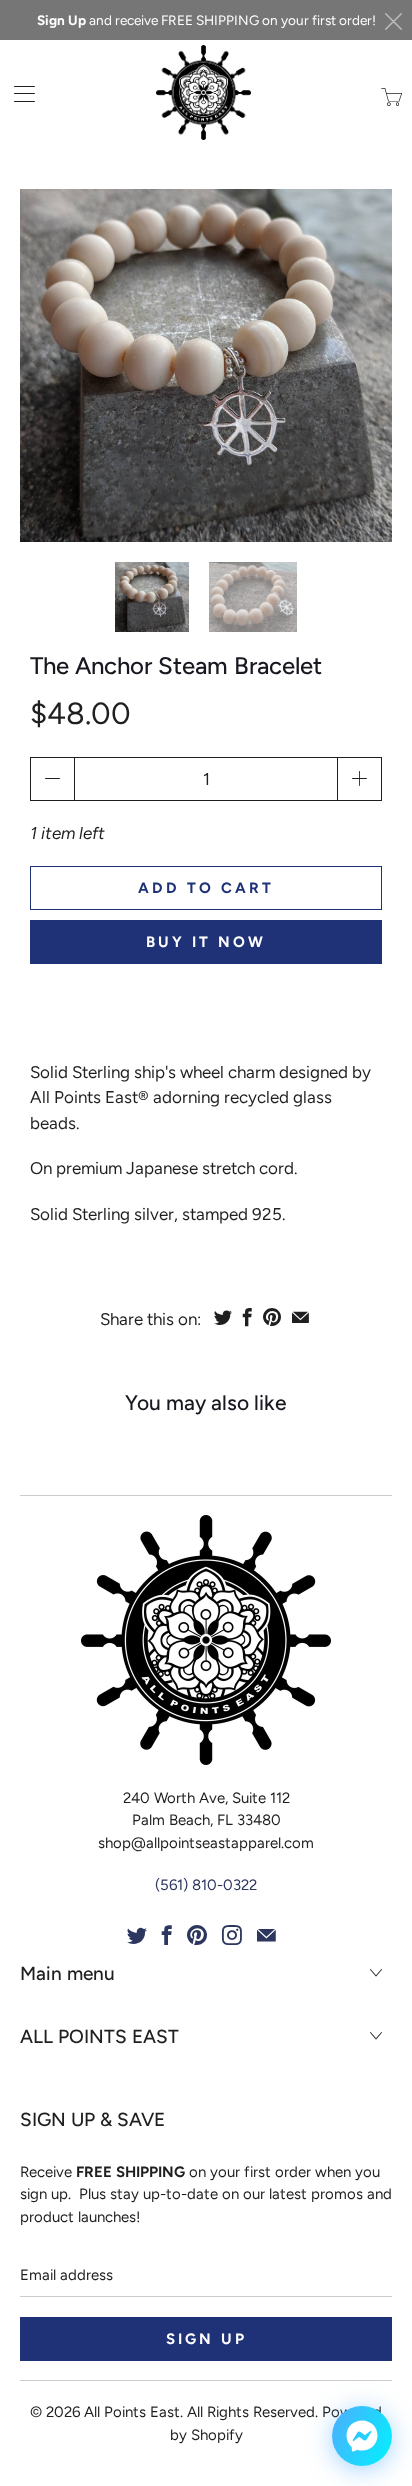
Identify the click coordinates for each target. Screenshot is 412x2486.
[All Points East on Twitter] (137, 1935)
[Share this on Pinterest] (272, 1317)
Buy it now (206, 942)
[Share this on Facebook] (247, 1317)
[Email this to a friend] (300, 1317)
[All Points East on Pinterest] (197, 1935)
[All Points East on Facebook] (167, 1935)
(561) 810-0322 (206, 1885)
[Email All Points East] (266, 1935)
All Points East (132, 2412)
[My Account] (17, 93)
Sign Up (61, 20)
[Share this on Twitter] (223, 1317)
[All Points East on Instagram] (232, 1935)
